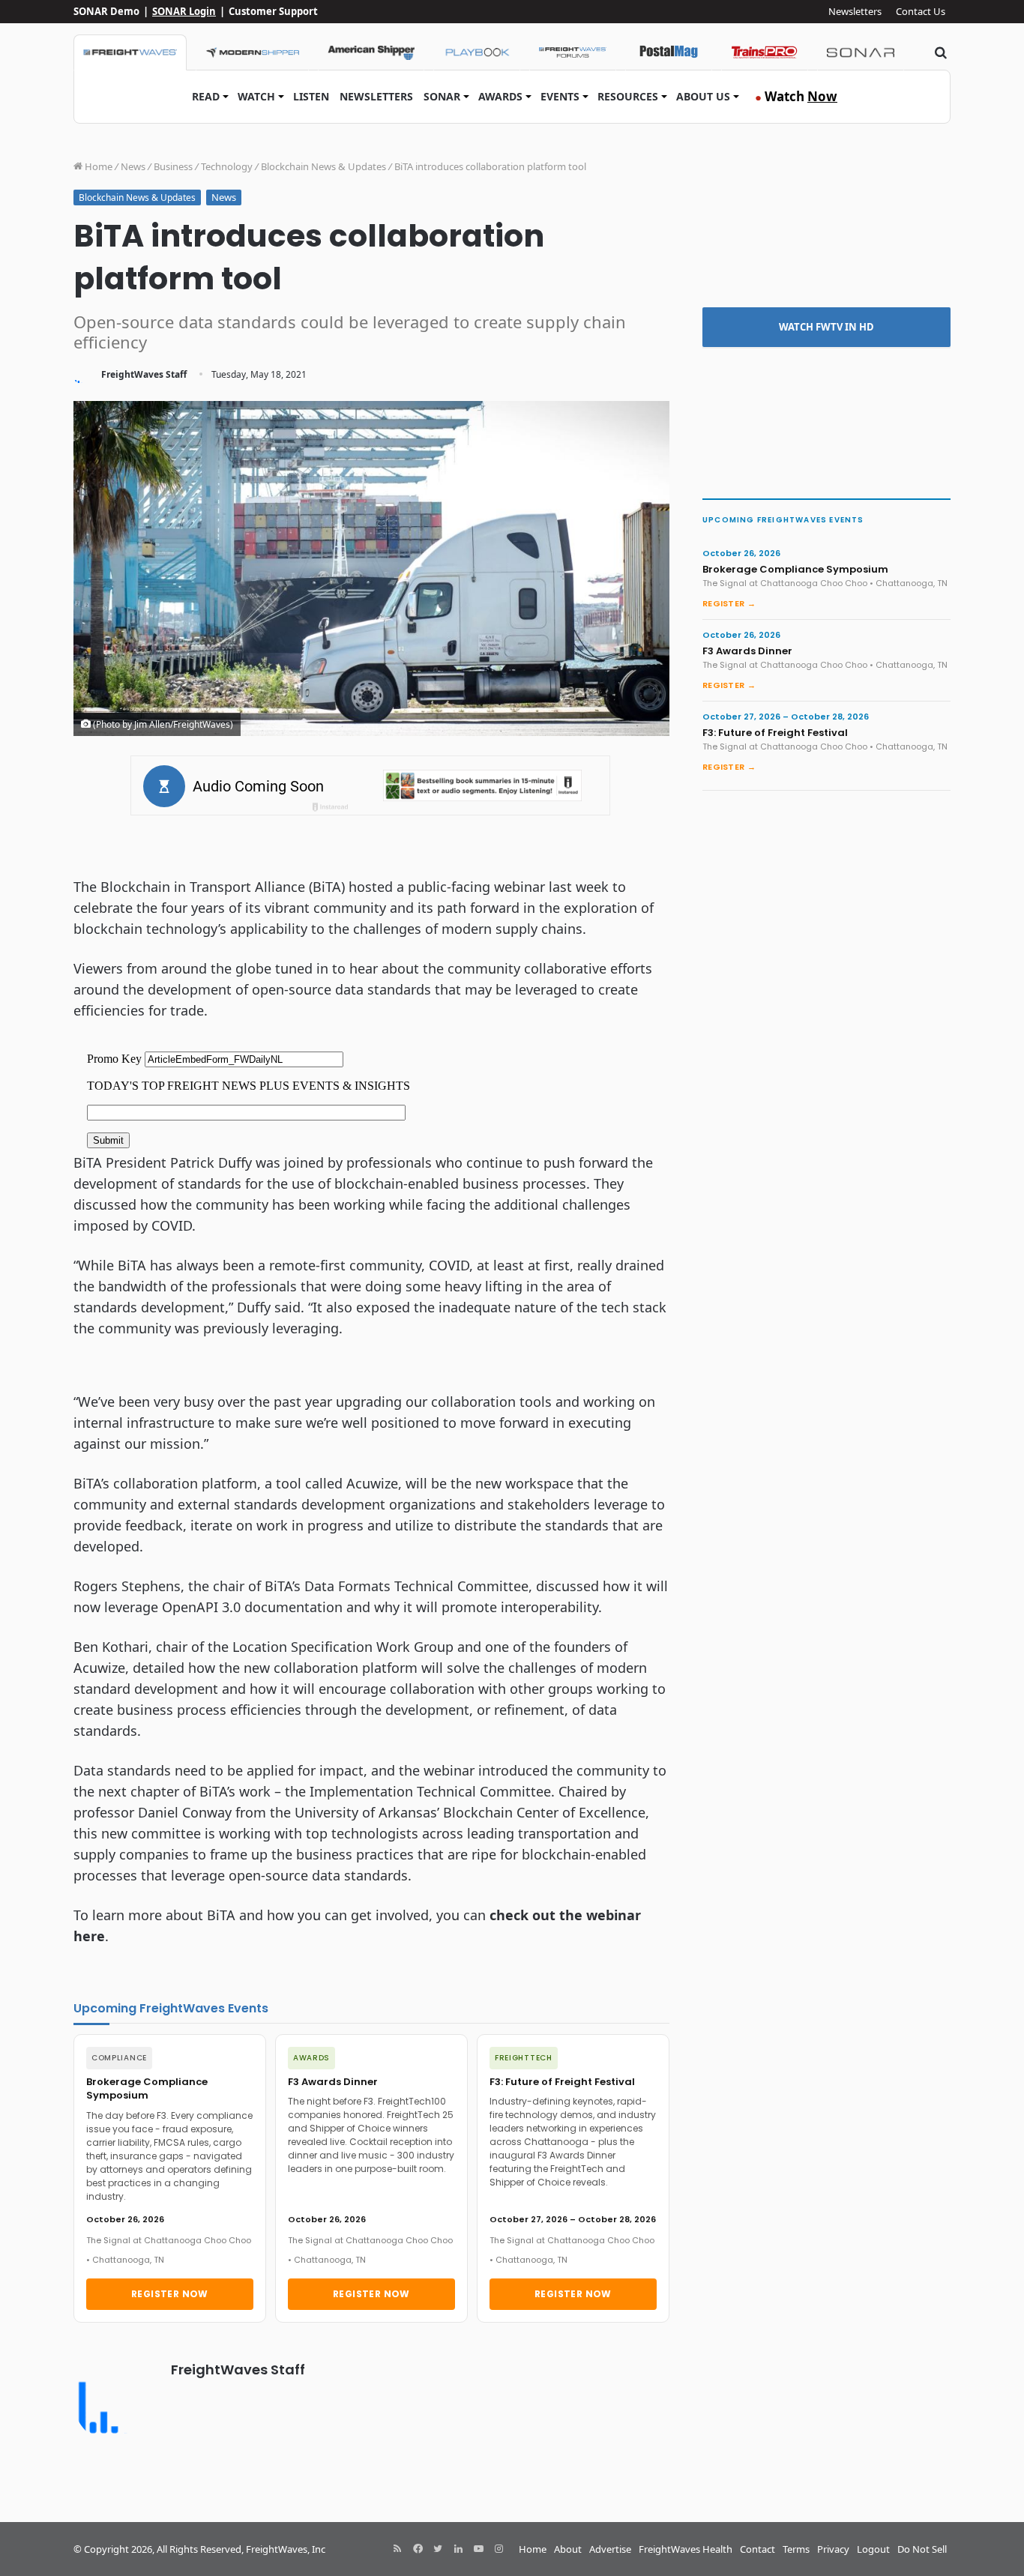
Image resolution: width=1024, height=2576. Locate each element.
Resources (628, 96)
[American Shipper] (371, 52)
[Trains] (765, 52)
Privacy (833, 2549)
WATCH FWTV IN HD (826, 327)
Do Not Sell (922, 2549)
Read (206, 96)
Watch (256, 96)
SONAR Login (184, 11)
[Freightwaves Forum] (573, 52)
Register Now (170, 2294)
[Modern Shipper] (252, 52)
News (133, 166)
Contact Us (921, 11)
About (568, 2549)
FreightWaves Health (686, 2549)
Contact (758, 2549)
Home (97, 166)
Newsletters (855, 11)
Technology (227, 166)
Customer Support (273, 11)
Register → (729, 603)
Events (560, 96)
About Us (703, 96)
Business (173, 166)
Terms (796, 2549)
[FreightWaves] (130, 52)
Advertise (610, 2549)
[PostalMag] (669, 52)
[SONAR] (861, 52)
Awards (500, 96)
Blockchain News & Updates (323, 166)
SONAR (442, 96)
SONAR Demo (106, 11)
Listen (311, 96)
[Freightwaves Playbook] (477, 52)
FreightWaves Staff (144, 374)
